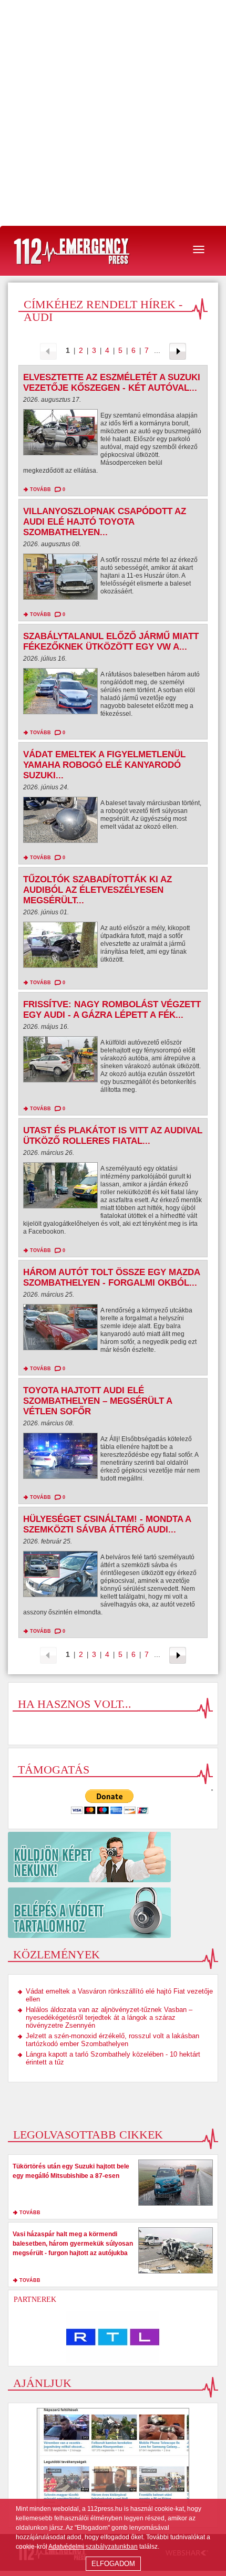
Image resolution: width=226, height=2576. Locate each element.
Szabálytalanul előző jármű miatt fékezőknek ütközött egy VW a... (111, 642)
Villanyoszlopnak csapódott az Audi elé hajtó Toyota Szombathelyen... (105, 522)
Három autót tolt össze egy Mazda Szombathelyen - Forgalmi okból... (111, 1277)
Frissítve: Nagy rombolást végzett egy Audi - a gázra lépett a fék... (112, 1010)
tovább (40, 489)
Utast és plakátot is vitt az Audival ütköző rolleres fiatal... (113, 1136)
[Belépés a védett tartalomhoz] (113, 1913)
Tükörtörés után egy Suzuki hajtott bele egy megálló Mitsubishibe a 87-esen (71, 2171)
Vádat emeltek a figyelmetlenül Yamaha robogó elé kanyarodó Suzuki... (104, 765)
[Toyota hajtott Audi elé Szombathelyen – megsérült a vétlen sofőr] (60, 1458)
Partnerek (35, 2299)
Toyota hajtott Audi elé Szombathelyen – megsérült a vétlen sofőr (97, 1401)
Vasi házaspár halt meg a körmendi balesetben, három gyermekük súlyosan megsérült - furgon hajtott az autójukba (73, 2244)
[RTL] (113, 2337)
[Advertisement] (113, 113)
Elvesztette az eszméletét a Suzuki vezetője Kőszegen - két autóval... (112, 383)
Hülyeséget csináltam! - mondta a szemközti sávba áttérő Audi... (107, 1524)
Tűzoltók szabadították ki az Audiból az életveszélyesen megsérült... (97, 890)
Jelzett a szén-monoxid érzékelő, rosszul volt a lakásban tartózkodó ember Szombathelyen (112, 2040)
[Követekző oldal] (178, 351)
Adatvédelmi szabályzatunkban (93, 2547)
